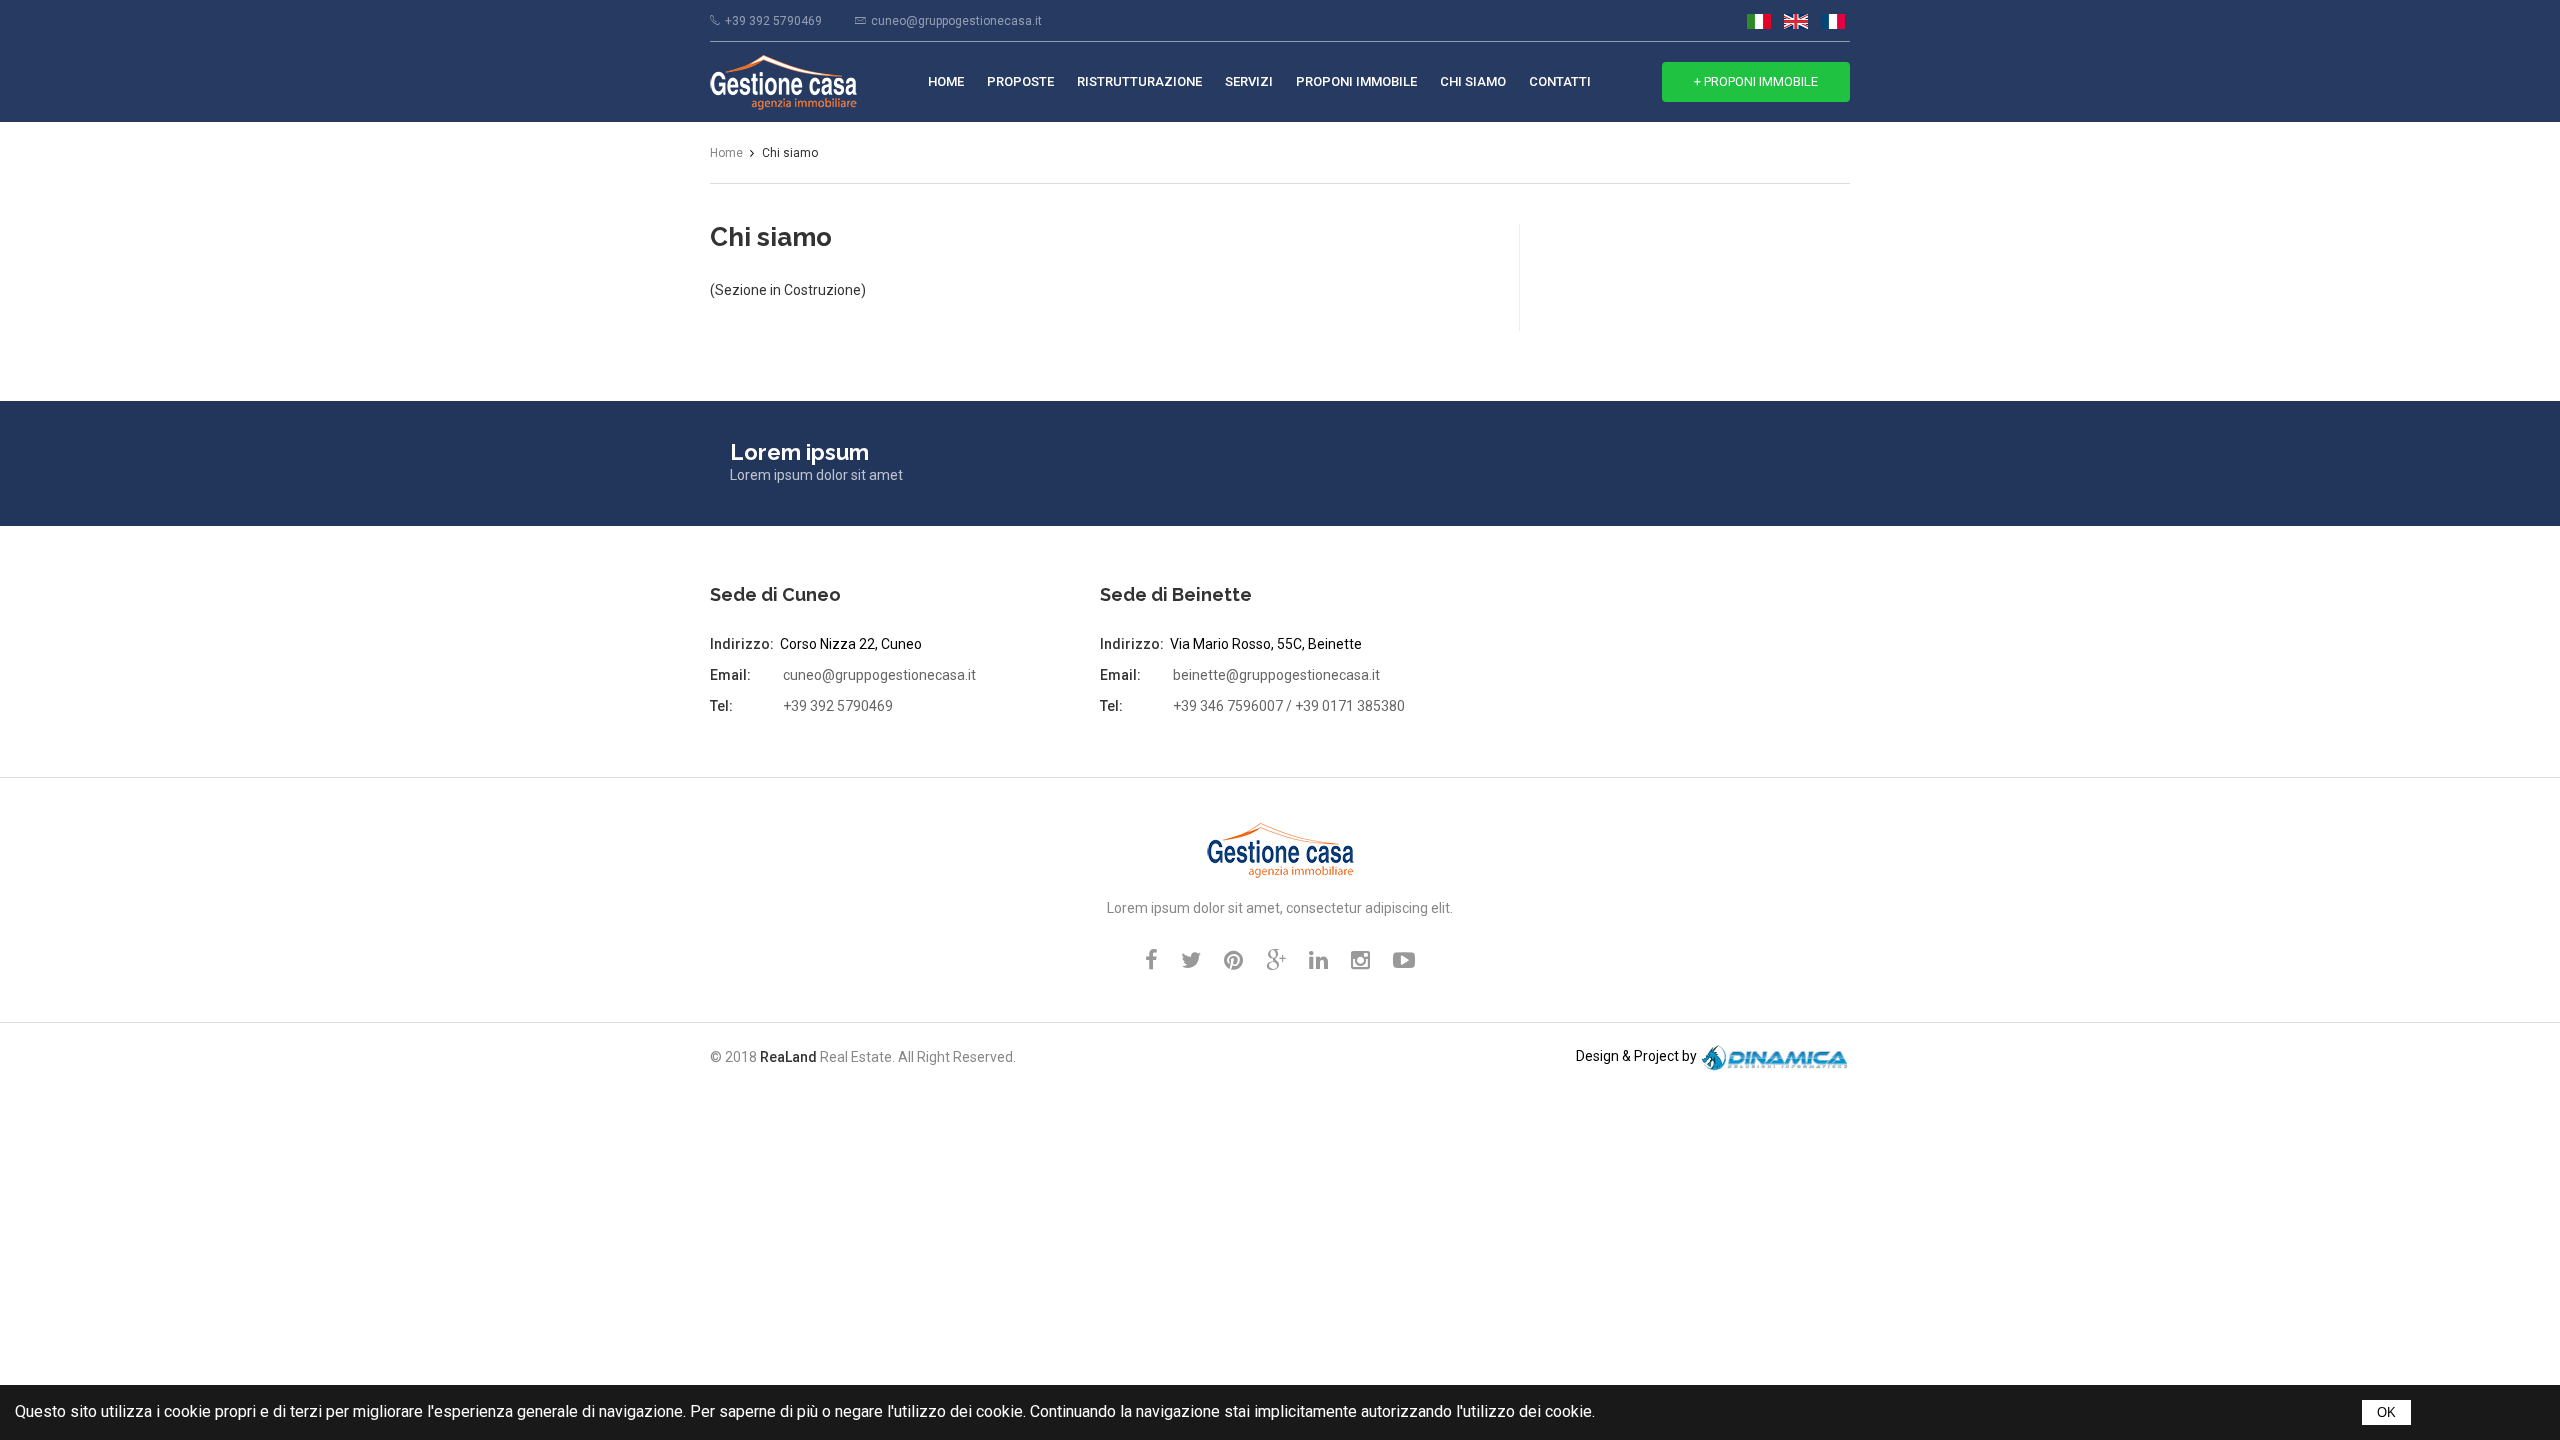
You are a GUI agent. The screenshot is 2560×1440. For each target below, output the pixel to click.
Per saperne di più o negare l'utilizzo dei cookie (856, 1411)
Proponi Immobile (1356, 81)
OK (2386, 1412)
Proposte (1020, 81)
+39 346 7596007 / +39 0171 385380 (1289, 706)
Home (946, 81)
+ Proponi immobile (1756, 81)
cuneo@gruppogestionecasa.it (956, 21)
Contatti (1560, 81)
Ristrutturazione (1139, 81)
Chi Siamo (1473, 81)
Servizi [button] (1249, 81)
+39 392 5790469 (773, 21)
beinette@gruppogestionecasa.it (1276, 675)
